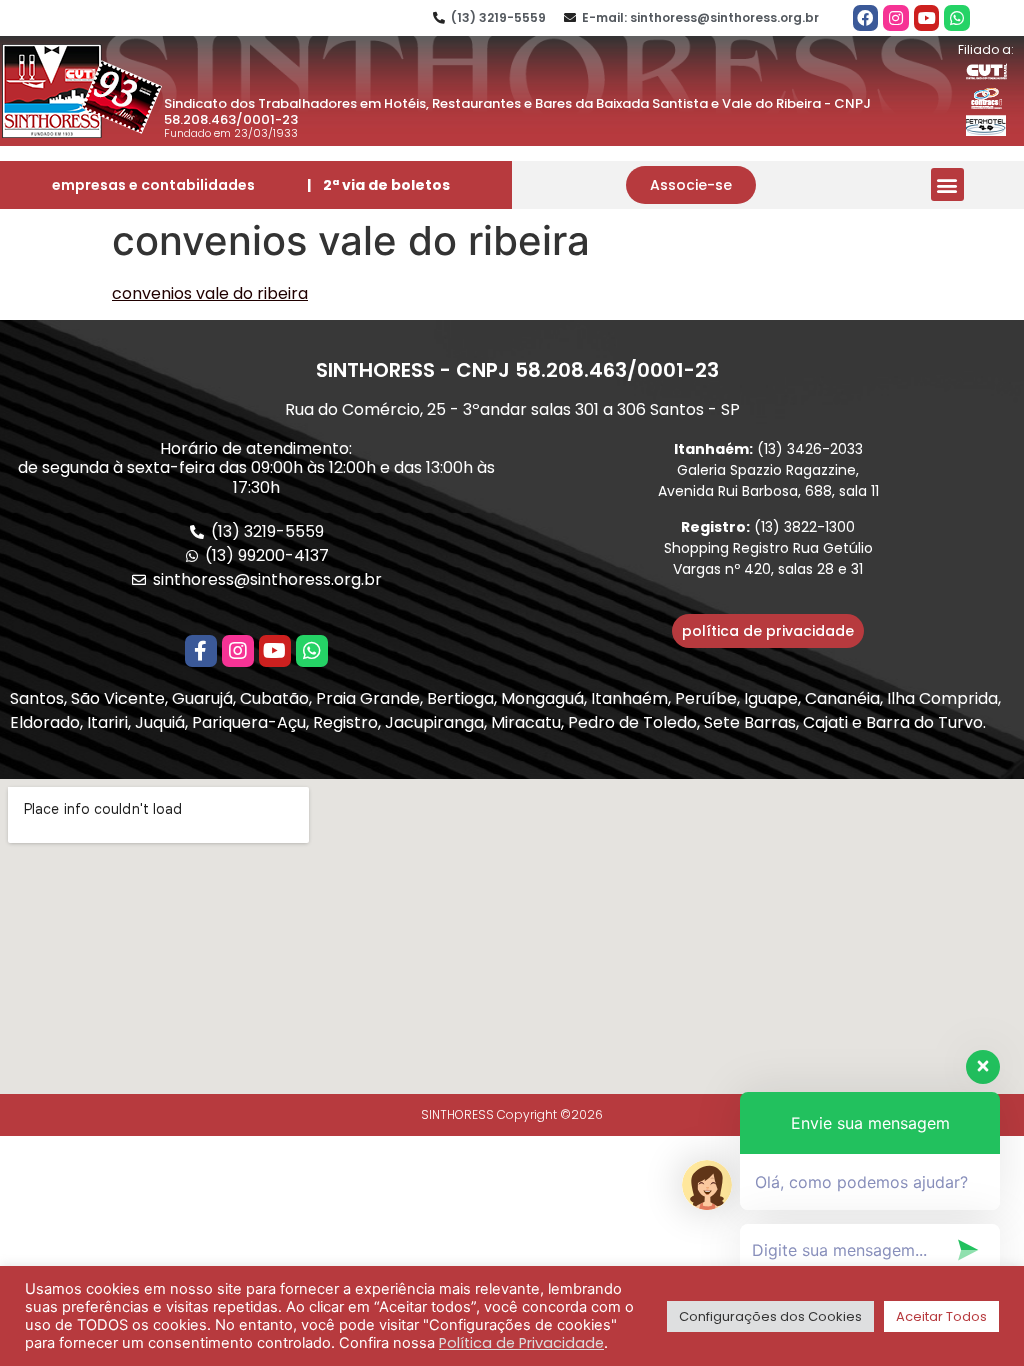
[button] (691, 185)
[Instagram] (896, 18)
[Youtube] (927, 18)
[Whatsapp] (957, 18)
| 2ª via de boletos (378, 185)
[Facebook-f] (201, 651)
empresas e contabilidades (153, 185)
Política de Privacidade (521, 1343)
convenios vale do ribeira (210, 293)
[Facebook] (866, 18)
